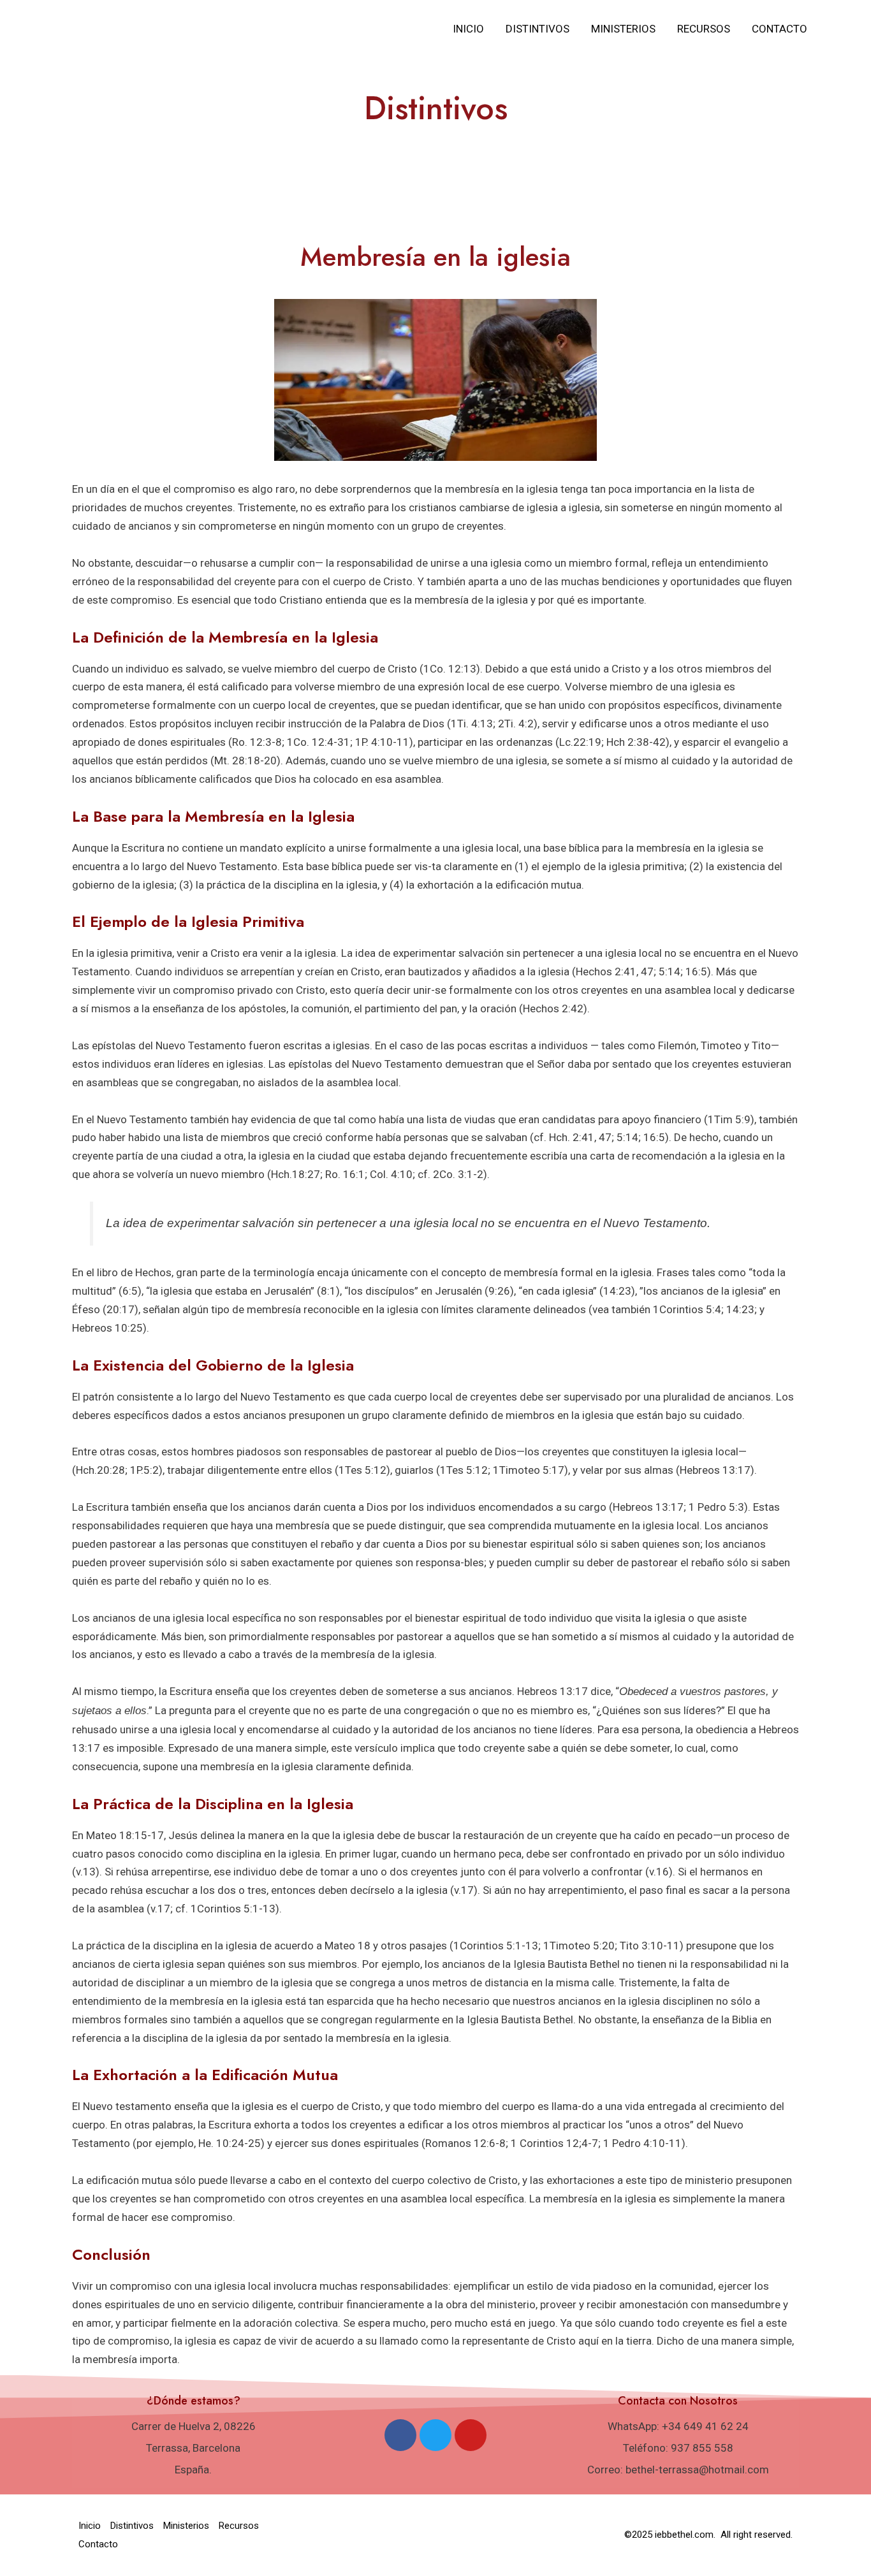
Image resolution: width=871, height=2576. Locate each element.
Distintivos (538, 29)
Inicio (468, 29)
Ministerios (623, 29)
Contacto (780, 29)
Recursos (704, 29)
